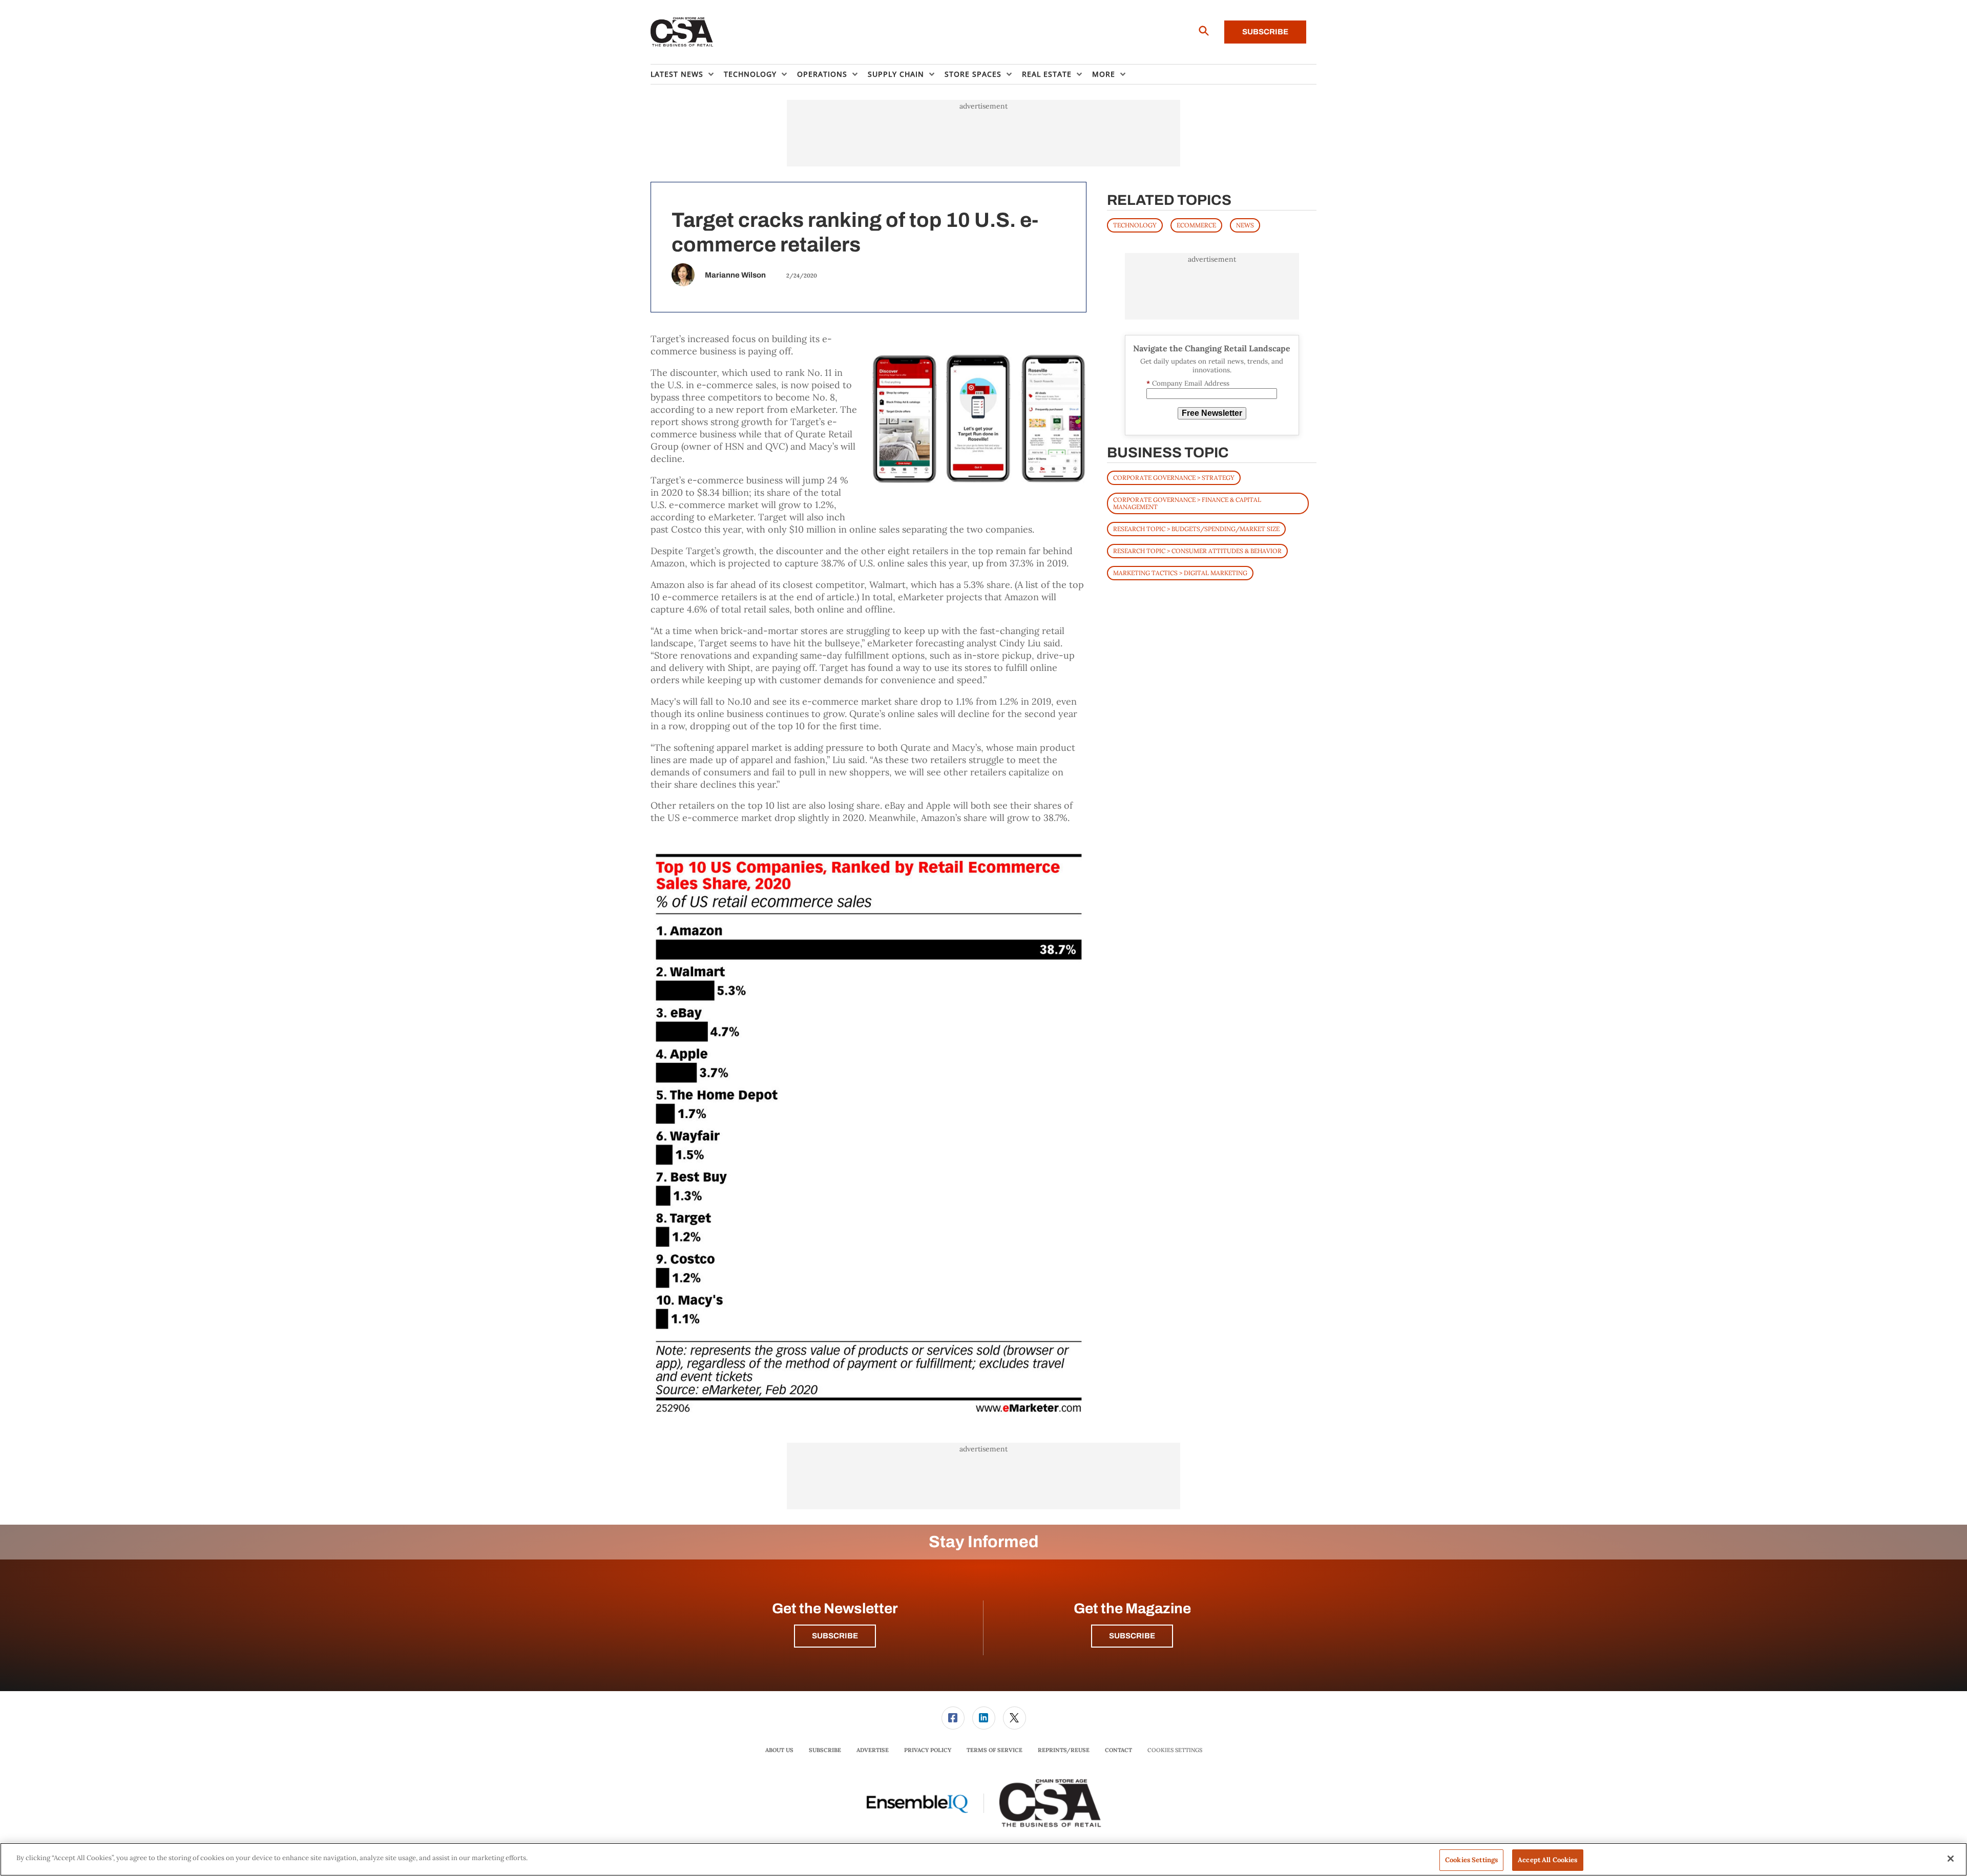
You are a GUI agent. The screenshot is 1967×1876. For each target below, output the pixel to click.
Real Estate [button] (1047, 74)
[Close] (1951, 1859)
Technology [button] (750, 74)
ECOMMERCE (1196, 225)
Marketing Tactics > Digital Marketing (1180, 573)
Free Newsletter (1212, 413)
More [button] (1104, 74)
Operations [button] (822, 74)
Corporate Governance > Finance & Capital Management (1187, 503)
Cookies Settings (1175, 1750)
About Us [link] (779, 1750)
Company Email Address (1188, 383)
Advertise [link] (873, 1750)
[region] (983, 1859)
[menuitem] (687, 74)
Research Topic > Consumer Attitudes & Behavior (1197, 551)
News (1245, 225)
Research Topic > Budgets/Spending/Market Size (1196, 529)
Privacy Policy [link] (928, 1750)
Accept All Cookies (1547, 1860)
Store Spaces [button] (973, 74)
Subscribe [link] (825, 1750)
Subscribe (1265, 32)
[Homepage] (682, 32)
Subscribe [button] (835, 1636)
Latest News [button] (677, 74)
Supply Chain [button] (896, 74)
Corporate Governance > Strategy (1174, 478)
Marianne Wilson (735, 275)
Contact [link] (1118, 1750)
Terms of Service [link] (995, 1750)
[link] (953, 1718)
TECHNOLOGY (1135, 225)
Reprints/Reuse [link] (1064, 1750)
